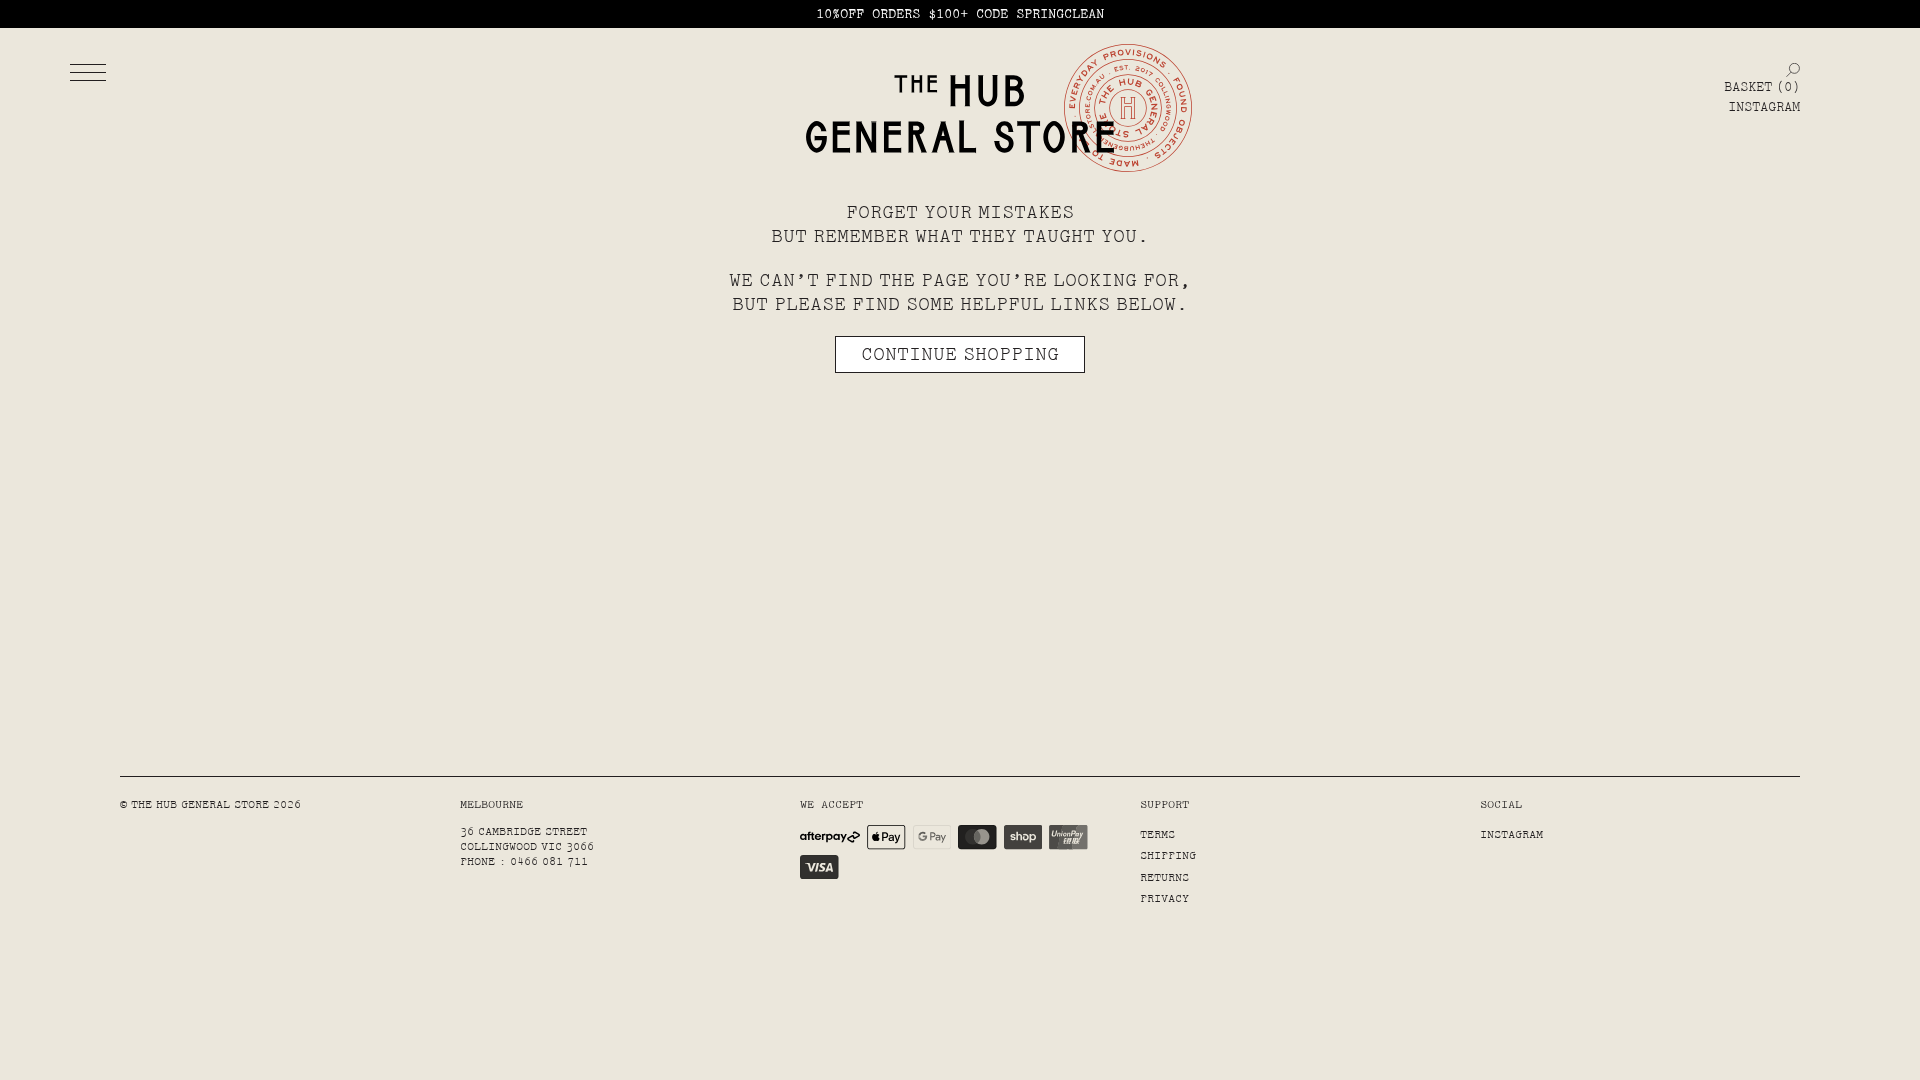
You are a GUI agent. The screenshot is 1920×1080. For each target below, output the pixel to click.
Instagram (1764, 107)
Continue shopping (960, 354)
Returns (1164, 877)
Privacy (1164, 898)
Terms (1157, 834)
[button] (88, 72)
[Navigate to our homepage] (960, 114)
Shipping (1168, 855)
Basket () (1762, 87)
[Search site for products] (1793, 69)
